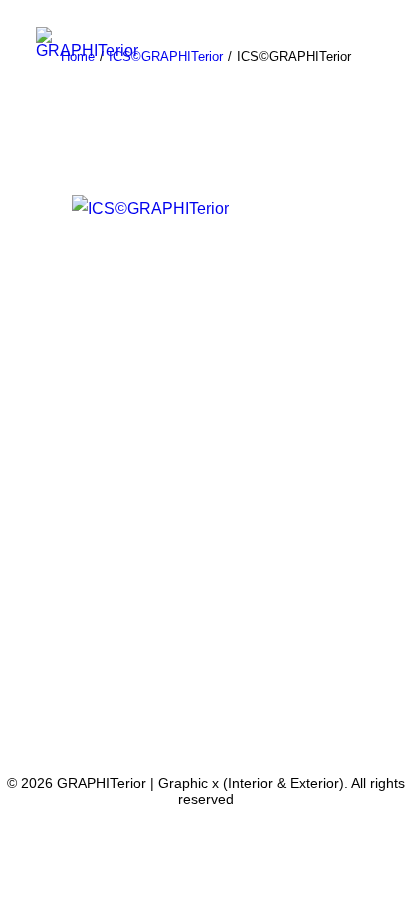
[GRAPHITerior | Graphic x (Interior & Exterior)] (87, 42)
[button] (366, 63)
